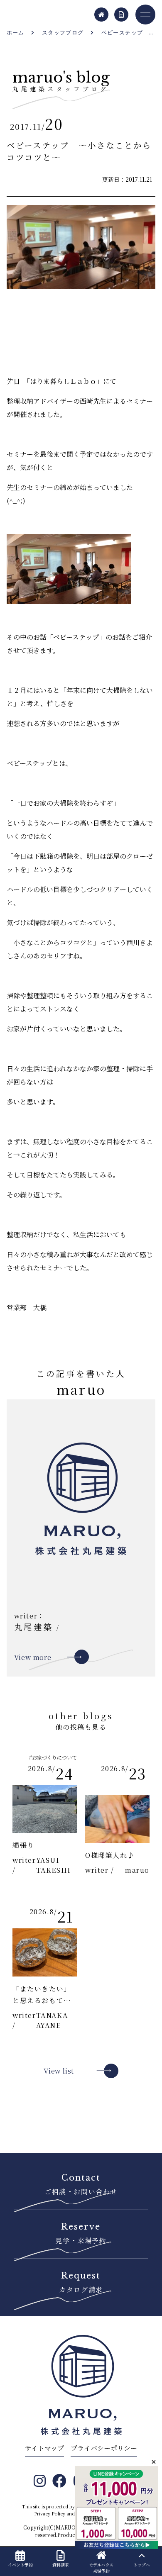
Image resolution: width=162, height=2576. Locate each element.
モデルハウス (101, 2568)
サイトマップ (44, 2448)
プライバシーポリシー (104, 2448)
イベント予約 (20, 2565)
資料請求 (61, 2565)
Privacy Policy (50, 2513)
